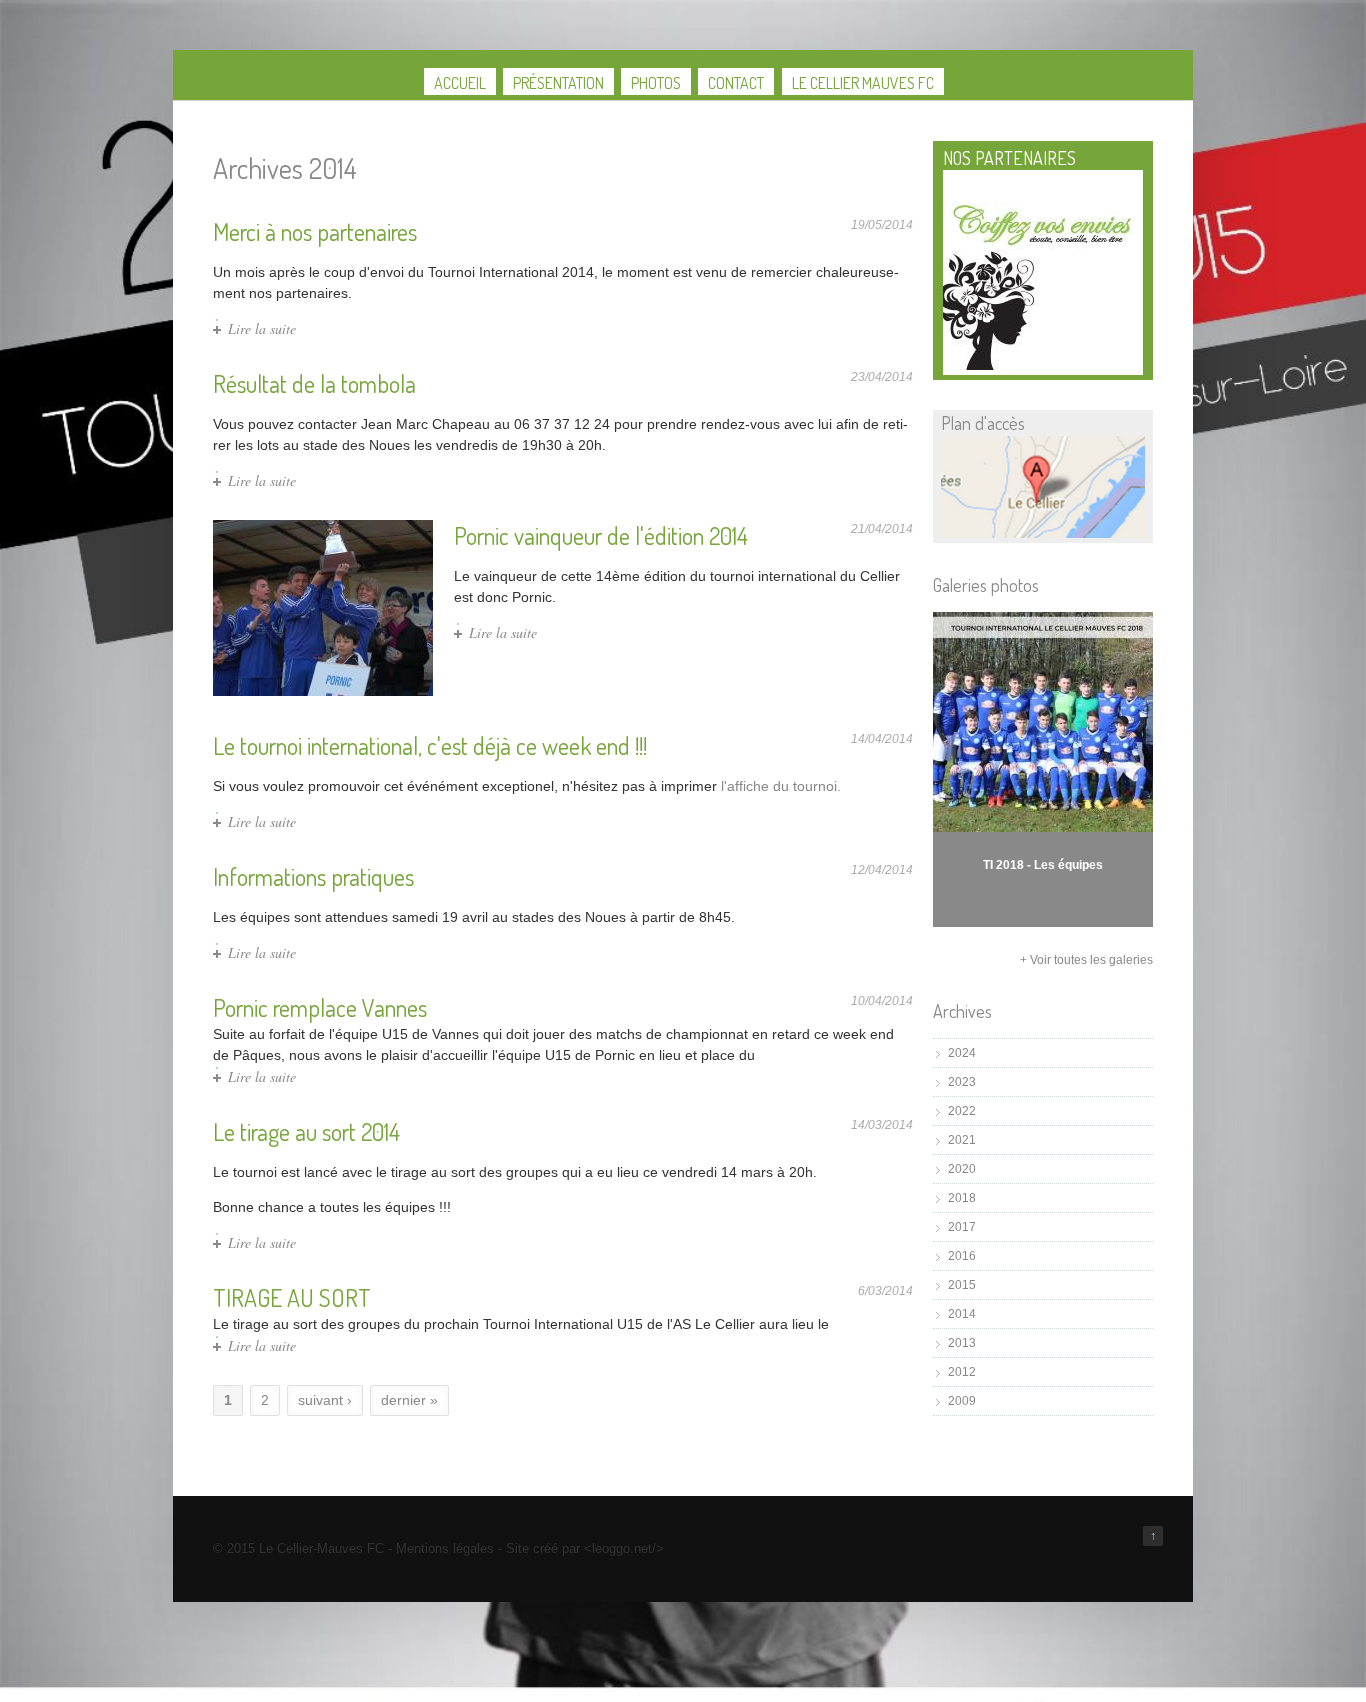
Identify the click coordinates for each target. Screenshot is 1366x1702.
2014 (962, 1314)
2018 (962, 1198)
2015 (962, 1285)
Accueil (460, 83)
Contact (736, 83)
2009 (962, 1401)
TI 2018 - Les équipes (1043, 865)
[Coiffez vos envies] (1043, 366)
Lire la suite (262, 328)
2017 (962, 1227)
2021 (962, 1140)
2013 (962, 1343)
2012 (962, 1372)
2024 (962, 1053)
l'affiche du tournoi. (781, 786)
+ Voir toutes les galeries (1086, 960)
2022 (962, 1111)
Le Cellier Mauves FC (863, 83)
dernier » (409, 1400)
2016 (962, 1256)
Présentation (558, 83)
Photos (656, 83)
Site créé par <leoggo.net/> (585, 1548)
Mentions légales (445, 1548)
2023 (962, 1082)
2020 (962, 1169)
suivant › (325, 1400)
